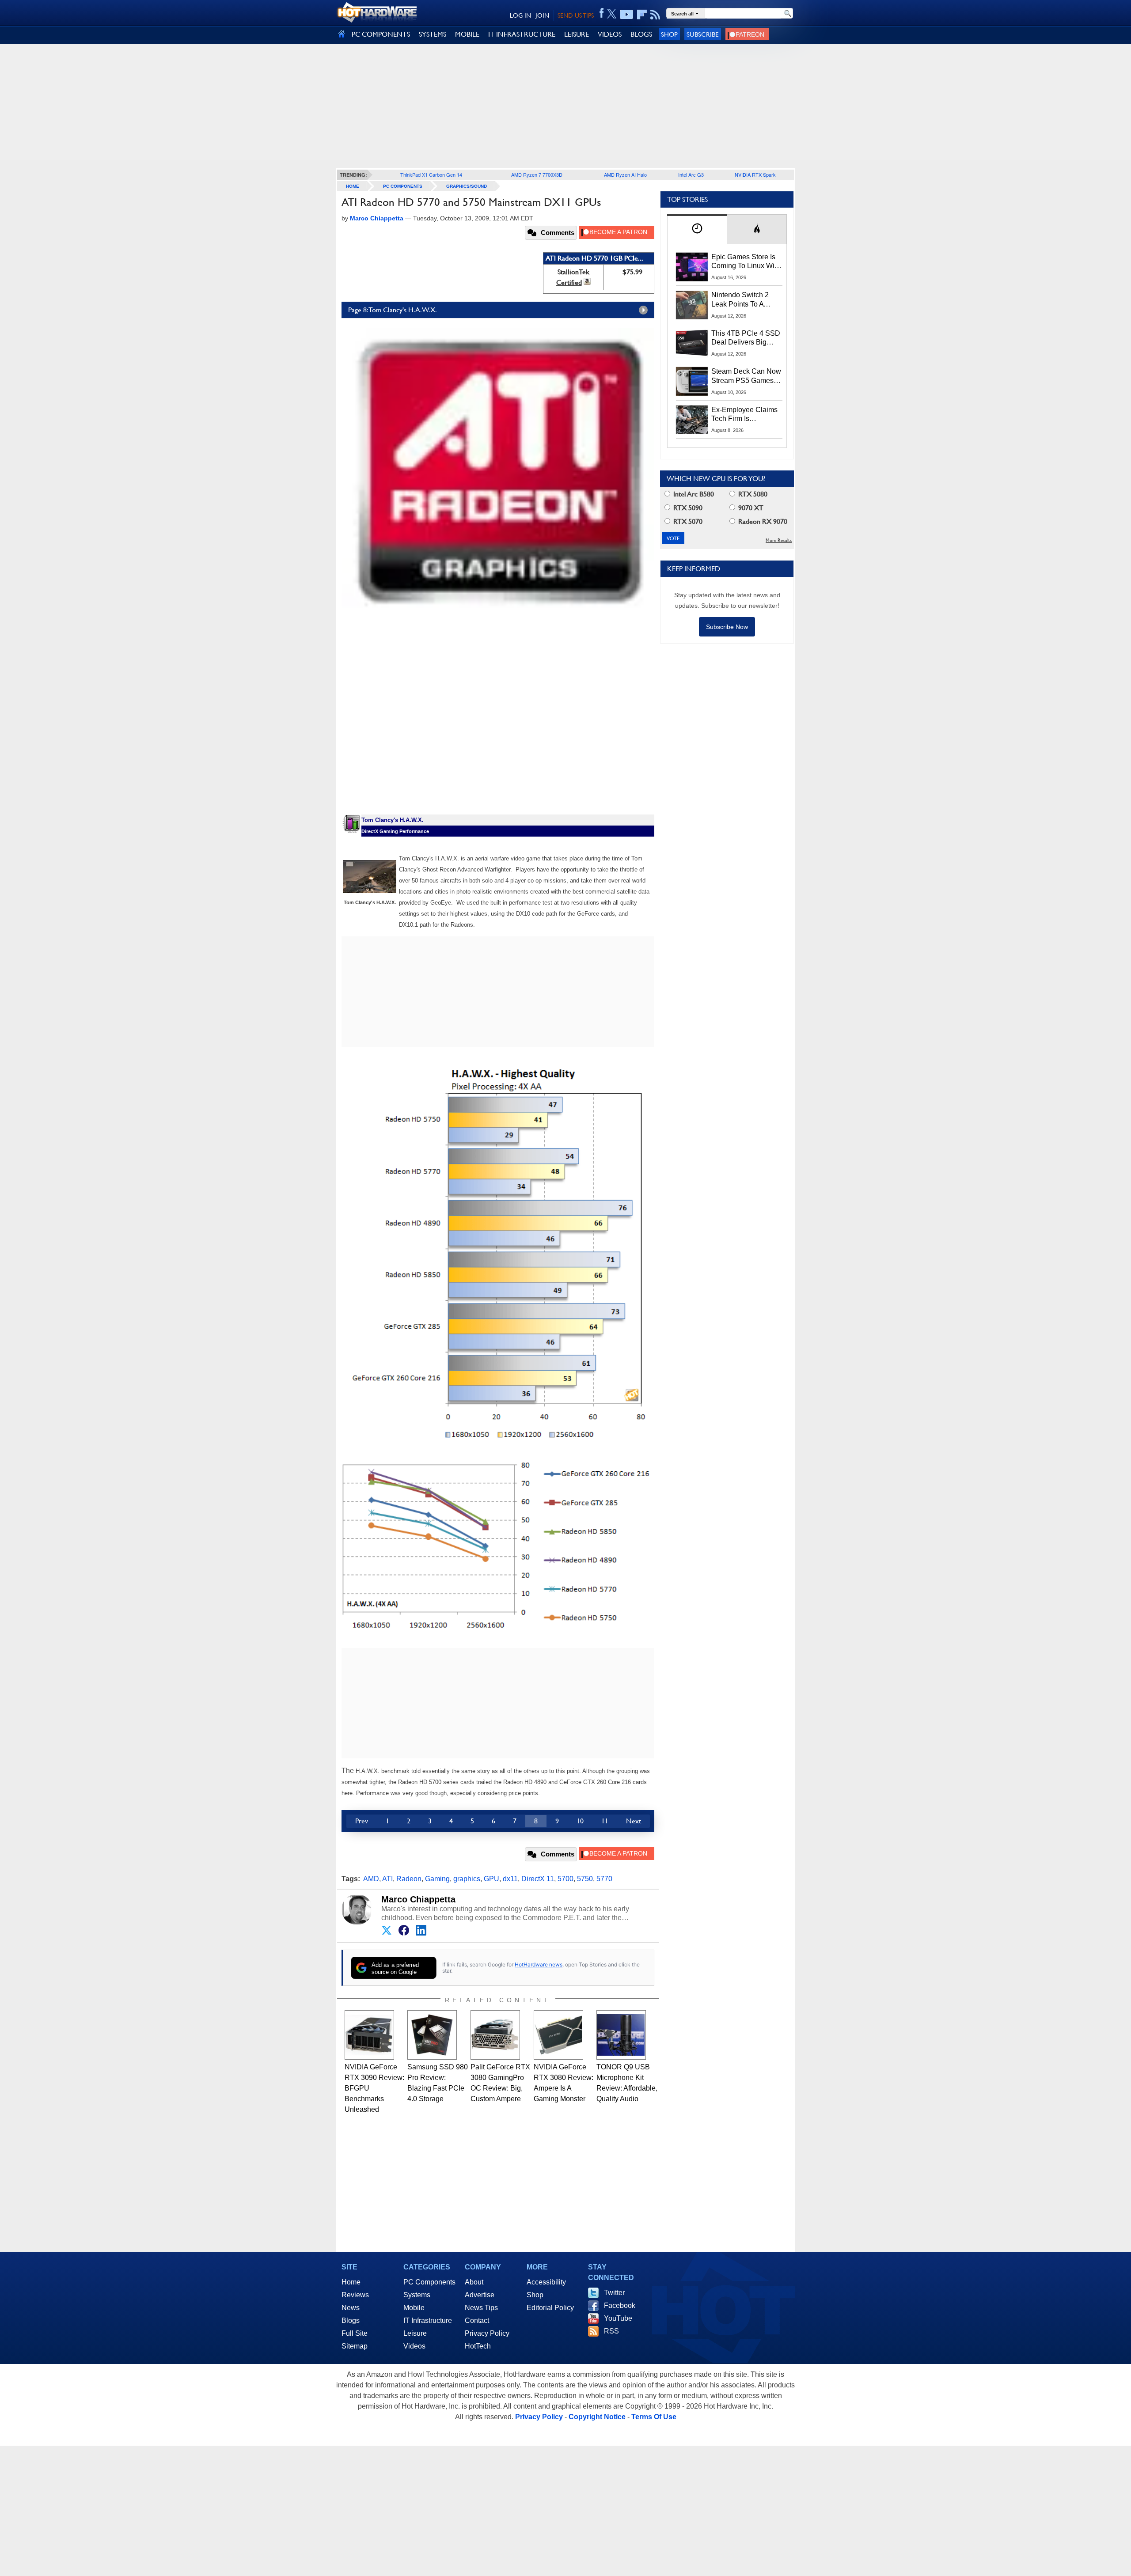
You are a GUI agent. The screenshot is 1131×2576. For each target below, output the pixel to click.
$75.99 (632, 272)
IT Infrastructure (428, 2320)
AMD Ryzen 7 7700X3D (537, 174)
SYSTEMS (433, 34)
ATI (387, 1879)
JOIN (542, 15)
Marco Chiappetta (418, 1899)
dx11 (510, 1879)
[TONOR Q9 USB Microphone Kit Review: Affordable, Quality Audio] (621, 2035)
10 (580, 1821)
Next (634, 1821)
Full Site (355, 2333)
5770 (604, 1879)
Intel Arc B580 (693, 494)
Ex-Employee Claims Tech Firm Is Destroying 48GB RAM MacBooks (744, 415)
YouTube (618, 2318)
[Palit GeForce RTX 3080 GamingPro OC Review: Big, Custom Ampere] (495, 2035)
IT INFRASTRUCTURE (522, 34)
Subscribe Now (727, 627)
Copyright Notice (597, 2417)
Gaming (437, 1879)
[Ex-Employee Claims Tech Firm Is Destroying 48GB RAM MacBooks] (692, 420)
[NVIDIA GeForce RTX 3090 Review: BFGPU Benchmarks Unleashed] (369, 2035)
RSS (611, 2331)
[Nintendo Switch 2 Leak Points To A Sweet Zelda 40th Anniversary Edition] (692, 305)
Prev (362, 1821)
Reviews (355, 2295)
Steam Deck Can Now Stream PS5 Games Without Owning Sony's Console (746, 376)
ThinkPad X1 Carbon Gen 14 (431, 174)
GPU (491, 1879)
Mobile (414, 2308)
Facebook (620, 2305)
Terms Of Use (654, 2417)
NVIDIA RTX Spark (755, 174)
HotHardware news (539, 1964)
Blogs (351, 2320)
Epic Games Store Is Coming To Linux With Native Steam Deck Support (746, 262)
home (353, 186)
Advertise (480, 2295)
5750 (585, 1879)
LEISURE (577, 34)
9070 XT (750, 508)
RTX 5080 (752, 494)
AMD (371, 1879)
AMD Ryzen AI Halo (625, 174)
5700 (565, 1879)
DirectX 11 (538, 1879)
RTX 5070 (687, 521)
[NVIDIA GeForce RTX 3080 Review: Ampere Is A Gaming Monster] (558, 2035)
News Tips (481, 2308)
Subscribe (703, 34)
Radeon (409, 1879)
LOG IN (520, 15)
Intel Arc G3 (691, 174)
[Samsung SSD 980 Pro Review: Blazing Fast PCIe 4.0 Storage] (432, 2035)
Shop (669, 34)
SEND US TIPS (576, 15)
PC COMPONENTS (381, 34)
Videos (414, 2346)
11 (605, 1821)
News (351, 2308)
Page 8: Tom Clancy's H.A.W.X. (393, 310)
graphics (467, 1879)
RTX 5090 (687, 508)
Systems (417, 2295)
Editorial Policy (550, 2308)
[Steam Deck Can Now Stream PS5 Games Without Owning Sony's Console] (692, 381)
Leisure (415, 2333)
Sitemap (355, 2346)
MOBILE (467, 34)
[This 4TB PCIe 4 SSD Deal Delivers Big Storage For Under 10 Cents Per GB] (692, 343)
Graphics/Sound (467, 186)
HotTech (478, 2346)
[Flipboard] (642, 15)
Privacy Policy (487, 2333)
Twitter (614, 2293)
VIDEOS (610, 34)
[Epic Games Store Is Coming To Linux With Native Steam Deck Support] (692, 267)
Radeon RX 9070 (762, 521)
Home (351, 2282)
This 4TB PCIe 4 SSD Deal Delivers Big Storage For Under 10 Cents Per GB (746, 338)
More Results (779, 540)
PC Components (403, 186)
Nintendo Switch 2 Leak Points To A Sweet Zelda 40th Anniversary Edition (742, 300)
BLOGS (641, 34)
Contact (477, 2320)
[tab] (697, 229)
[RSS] (655, 15)
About (474, 2282)
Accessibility (546, 2282)
